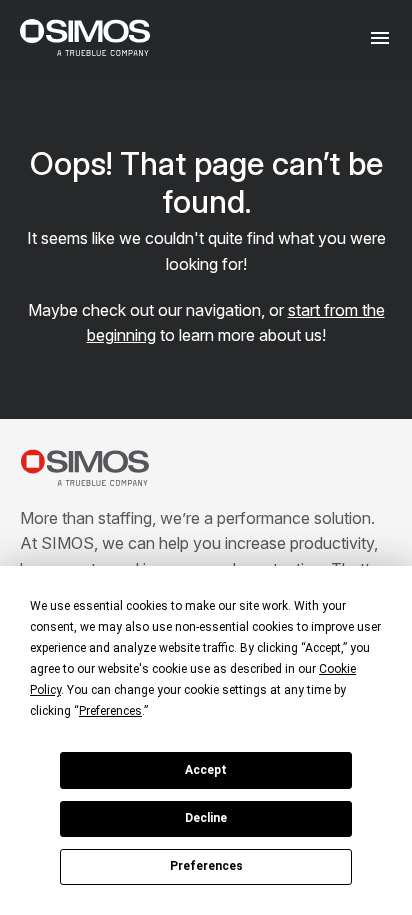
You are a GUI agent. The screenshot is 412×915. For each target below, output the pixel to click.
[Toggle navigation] (379, 37)
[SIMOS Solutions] (85, 467)
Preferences (206, 866)
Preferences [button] (110, 711)
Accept (206, 770)
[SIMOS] (85, 37)
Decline (206, 818)
